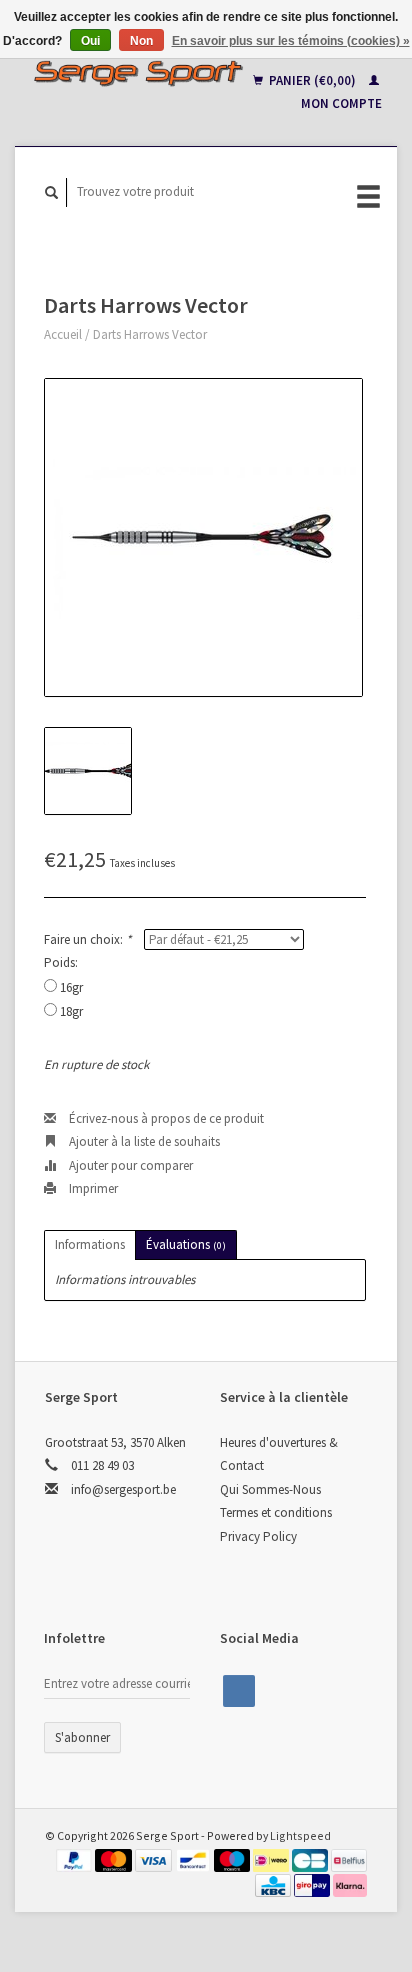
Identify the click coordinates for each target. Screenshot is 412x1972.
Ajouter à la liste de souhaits (143, 1141)
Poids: (61, 962)
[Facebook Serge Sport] (239, 1691)
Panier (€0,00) (312, 80)
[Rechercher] (52, 192)
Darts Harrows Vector (150, 334)
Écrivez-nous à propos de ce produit (165, 1118)
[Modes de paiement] (76, 1859)
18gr (71, 1011)
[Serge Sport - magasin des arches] (138, 73)
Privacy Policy (258, 1536)
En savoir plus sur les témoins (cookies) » (291, 41)
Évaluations (186, 1244)
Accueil (63, 334)
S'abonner (82, 1737)
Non (141, 41)
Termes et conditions (276, 1512)
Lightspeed (300, 1835)
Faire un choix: (87, 939)
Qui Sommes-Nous (270, 1489)
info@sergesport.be (123, 1489)
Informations (90, 1244)
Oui (90, 41)
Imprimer (92, 1188)
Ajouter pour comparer (129, 1165)
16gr (71, 987)
